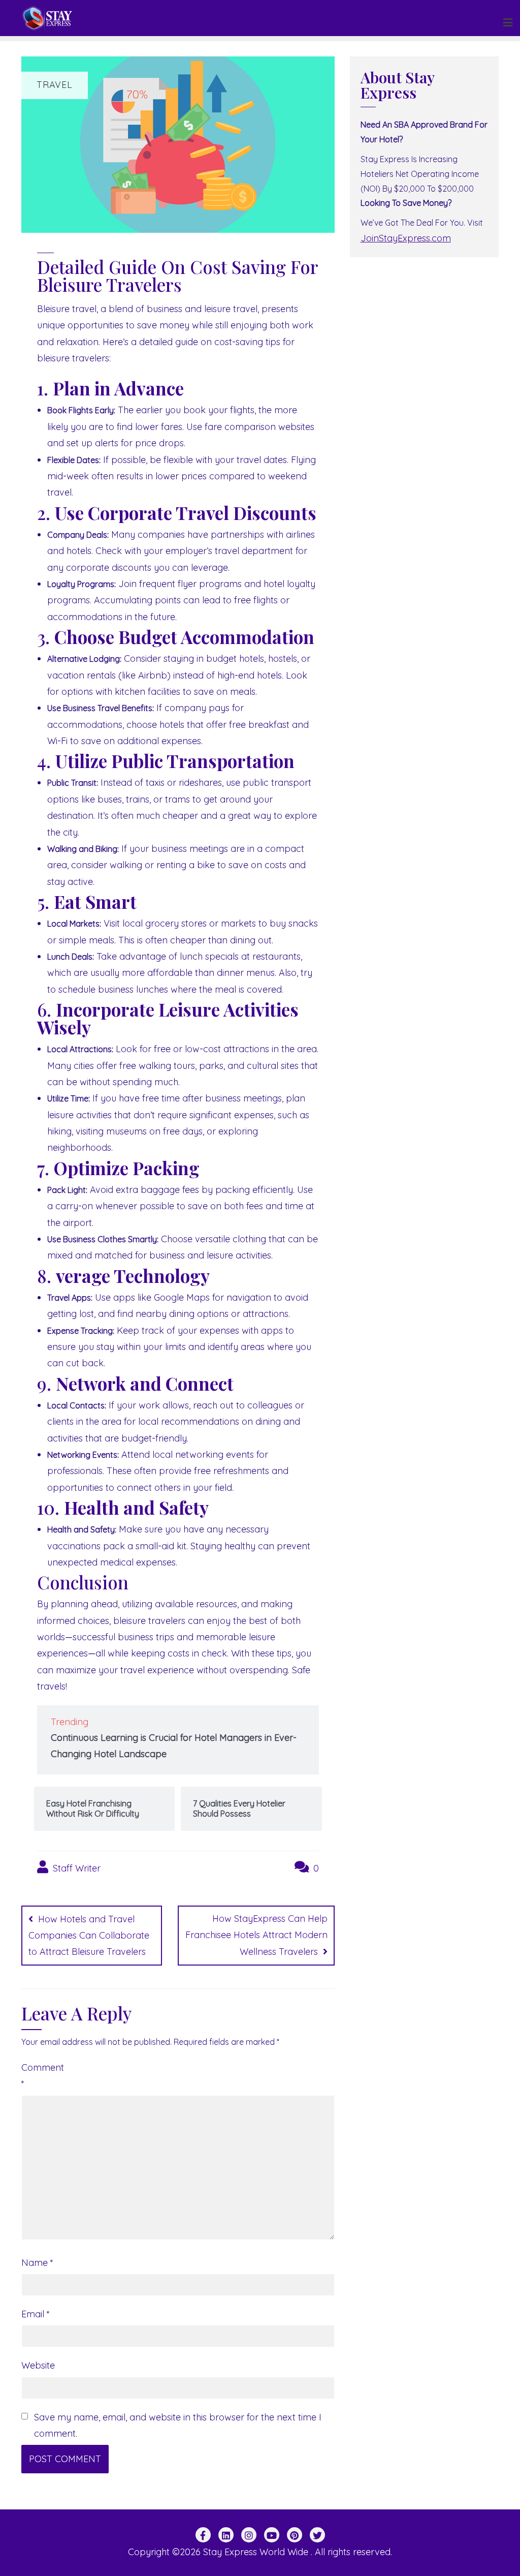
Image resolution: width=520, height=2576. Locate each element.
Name (37, 2263)
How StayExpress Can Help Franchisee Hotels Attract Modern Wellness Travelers (256, 1935)
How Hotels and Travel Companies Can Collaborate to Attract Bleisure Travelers (89, 1936)
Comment (40, 2076)
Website (38, 2365)
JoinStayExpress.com (406, 238)
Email (36, 2314)
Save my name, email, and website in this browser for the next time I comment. (178, 2425)
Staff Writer (75, 1868)
